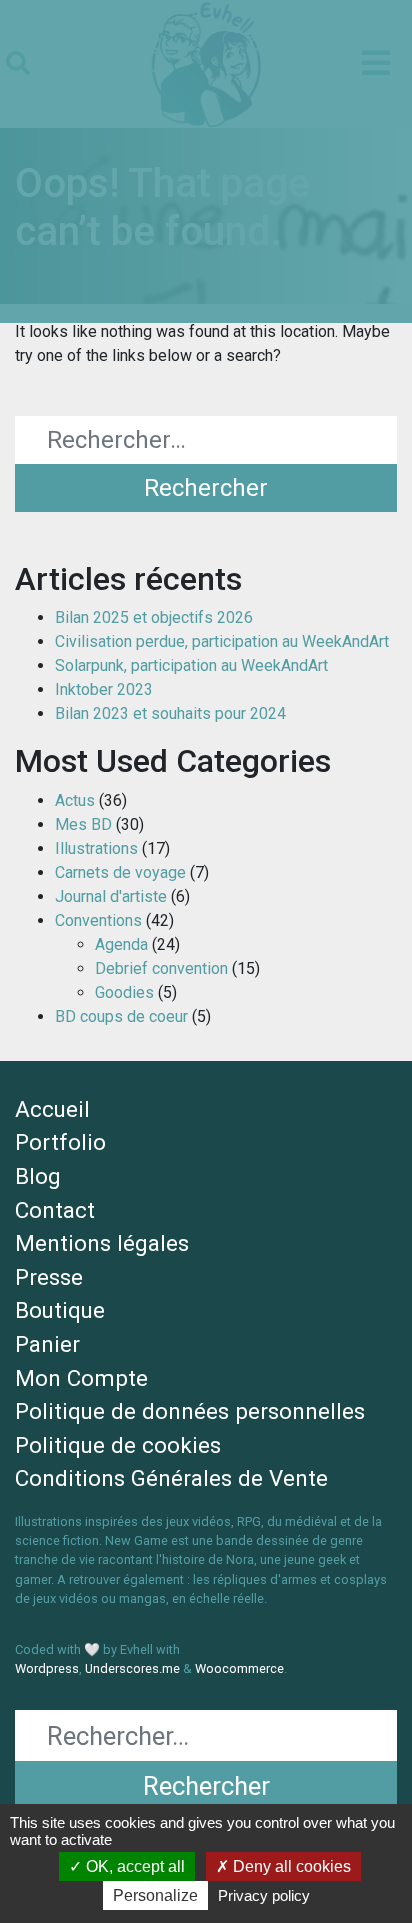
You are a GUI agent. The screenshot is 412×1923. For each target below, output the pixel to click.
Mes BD (83, 824)
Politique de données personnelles (190, 1411)
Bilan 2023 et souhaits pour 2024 (170, 713)
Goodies (124, 992)
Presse (49, 1277)
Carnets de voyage (120, 872)
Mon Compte (81, 1378)
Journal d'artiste (111, 896)
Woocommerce (239, 1668)
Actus (75, 800)
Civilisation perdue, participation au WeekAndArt (222, 641)
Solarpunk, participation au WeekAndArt (191, 665)
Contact (55, 1210)
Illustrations (96, 848)
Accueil (52, 1109)
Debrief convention (161, 968)
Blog (38, 1176)
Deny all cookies (290, 1866)
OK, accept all (133, 1866)
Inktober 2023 (104, 689)
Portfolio (60, 1142)
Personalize (155, 1895)
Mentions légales (102, 1243)
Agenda (121, 944)
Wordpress (47, 1668)
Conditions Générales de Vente (171, 1478)
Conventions (98, 920)
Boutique (60, 1310)
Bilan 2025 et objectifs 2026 (154, 617)
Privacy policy (264, 1895)
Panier (47, 1344)
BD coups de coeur (121, 1016)
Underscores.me (132, 1668)
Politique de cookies (118, 1445)
